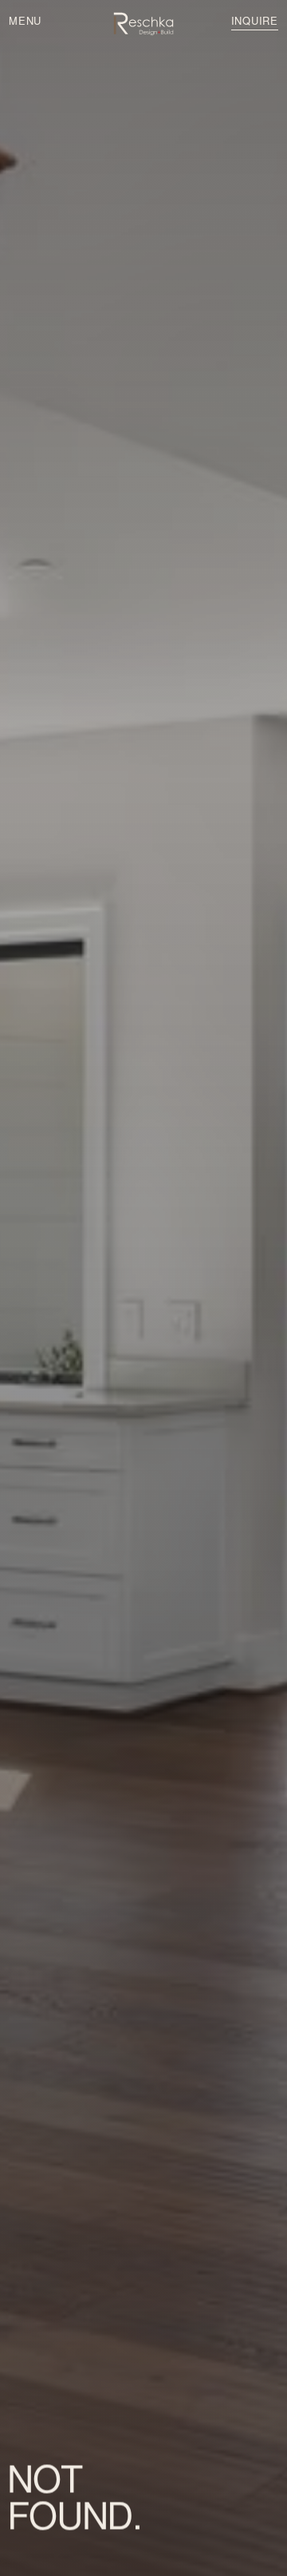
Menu (25, 20)
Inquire (255, 20)
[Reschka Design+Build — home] (143, 24)
